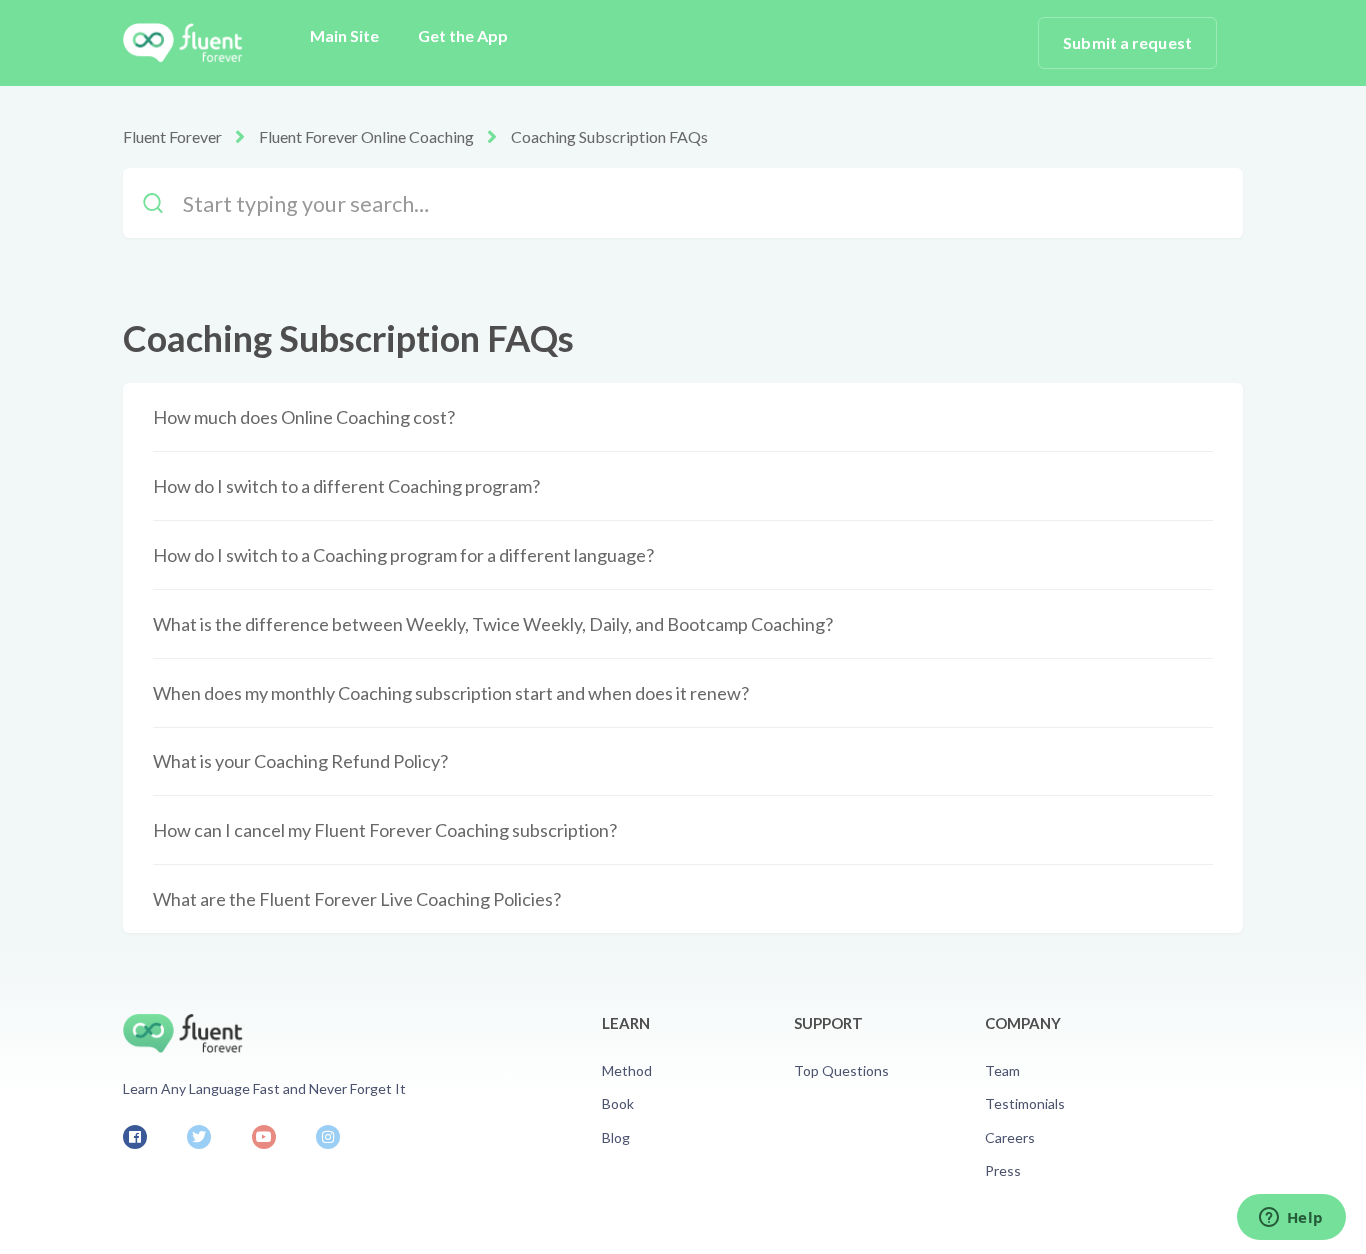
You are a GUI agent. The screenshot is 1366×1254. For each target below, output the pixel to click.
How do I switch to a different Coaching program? (346, 486)
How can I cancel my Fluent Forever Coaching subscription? (385, 830)
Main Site (344, 35)
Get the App (463, 35)
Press (1003, 1170)
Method (627, 1070)
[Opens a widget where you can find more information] (1291, 1219)
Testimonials (1025, 1103)
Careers (1010, 1137)
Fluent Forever (172, 136)
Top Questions (841, 1070)
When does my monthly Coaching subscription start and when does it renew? (451, 693)
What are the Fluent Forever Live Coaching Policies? (357, 899)
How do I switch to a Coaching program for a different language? (403, 555)
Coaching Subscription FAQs (609, 136)
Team (1002, 1070)
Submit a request (1127, 42)
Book (618, 1103)
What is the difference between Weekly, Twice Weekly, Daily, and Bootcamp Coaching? (493, 624)
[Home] (182, 43)
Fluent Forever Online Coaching (366, 136)
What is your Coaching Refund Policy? (300, 761)
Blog (616, 1137)
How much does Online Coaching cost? (304, 417)
